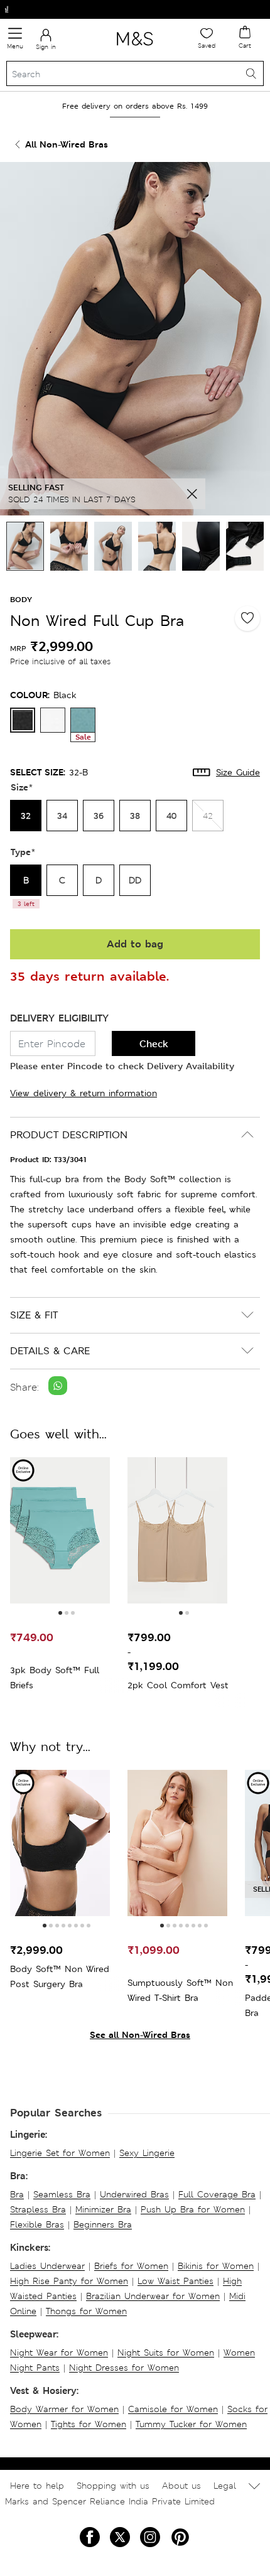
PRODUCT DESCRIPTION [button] (69, 1135)
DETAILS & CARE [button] (50, 1351)
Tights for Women (89, 2424)
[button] (60, 1613)
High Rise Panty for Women (69, 2281)
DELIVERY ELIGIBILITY (59, 1018)
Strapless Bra (38, 2209)
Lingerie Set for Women (60, 2153)
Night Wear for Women (59, 2352)
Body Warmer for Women (64, 2409)
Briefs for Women (131, 2266)
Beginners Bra (103, 2224)
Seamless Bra (62, 2194)
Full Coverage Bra (217, 2194)
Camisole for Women (173, 2409)
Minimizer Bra (103, 2209)
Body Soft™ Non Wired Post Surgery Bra (60, 1976)
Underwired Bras (134, 2194)
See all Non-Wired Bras (140, 2034)
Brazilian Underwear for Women (153, 2296)
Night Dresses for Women (124, 2368)
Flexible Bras (37, 2224)
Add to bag (135, 944)
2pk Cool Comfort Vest (178, 1685)
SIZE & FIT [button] (34, 1315)
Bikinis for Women (216, 2266)
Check (154, 1044)
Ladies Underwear (47, 2266)
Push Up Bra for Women (193, 2209)
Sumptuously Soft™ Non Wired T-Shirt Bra (180, 1990)
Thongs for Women (86, 2311)
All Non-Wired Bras (67, 144)
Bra (17, 2194)
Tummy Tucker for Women (191, 2424)
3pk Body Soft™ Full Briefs (55, 1678)
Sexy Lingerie (147, 2153)
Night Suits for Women (166, 2352)
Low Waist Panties (175, 2281)
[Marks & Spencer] (135, 48)
